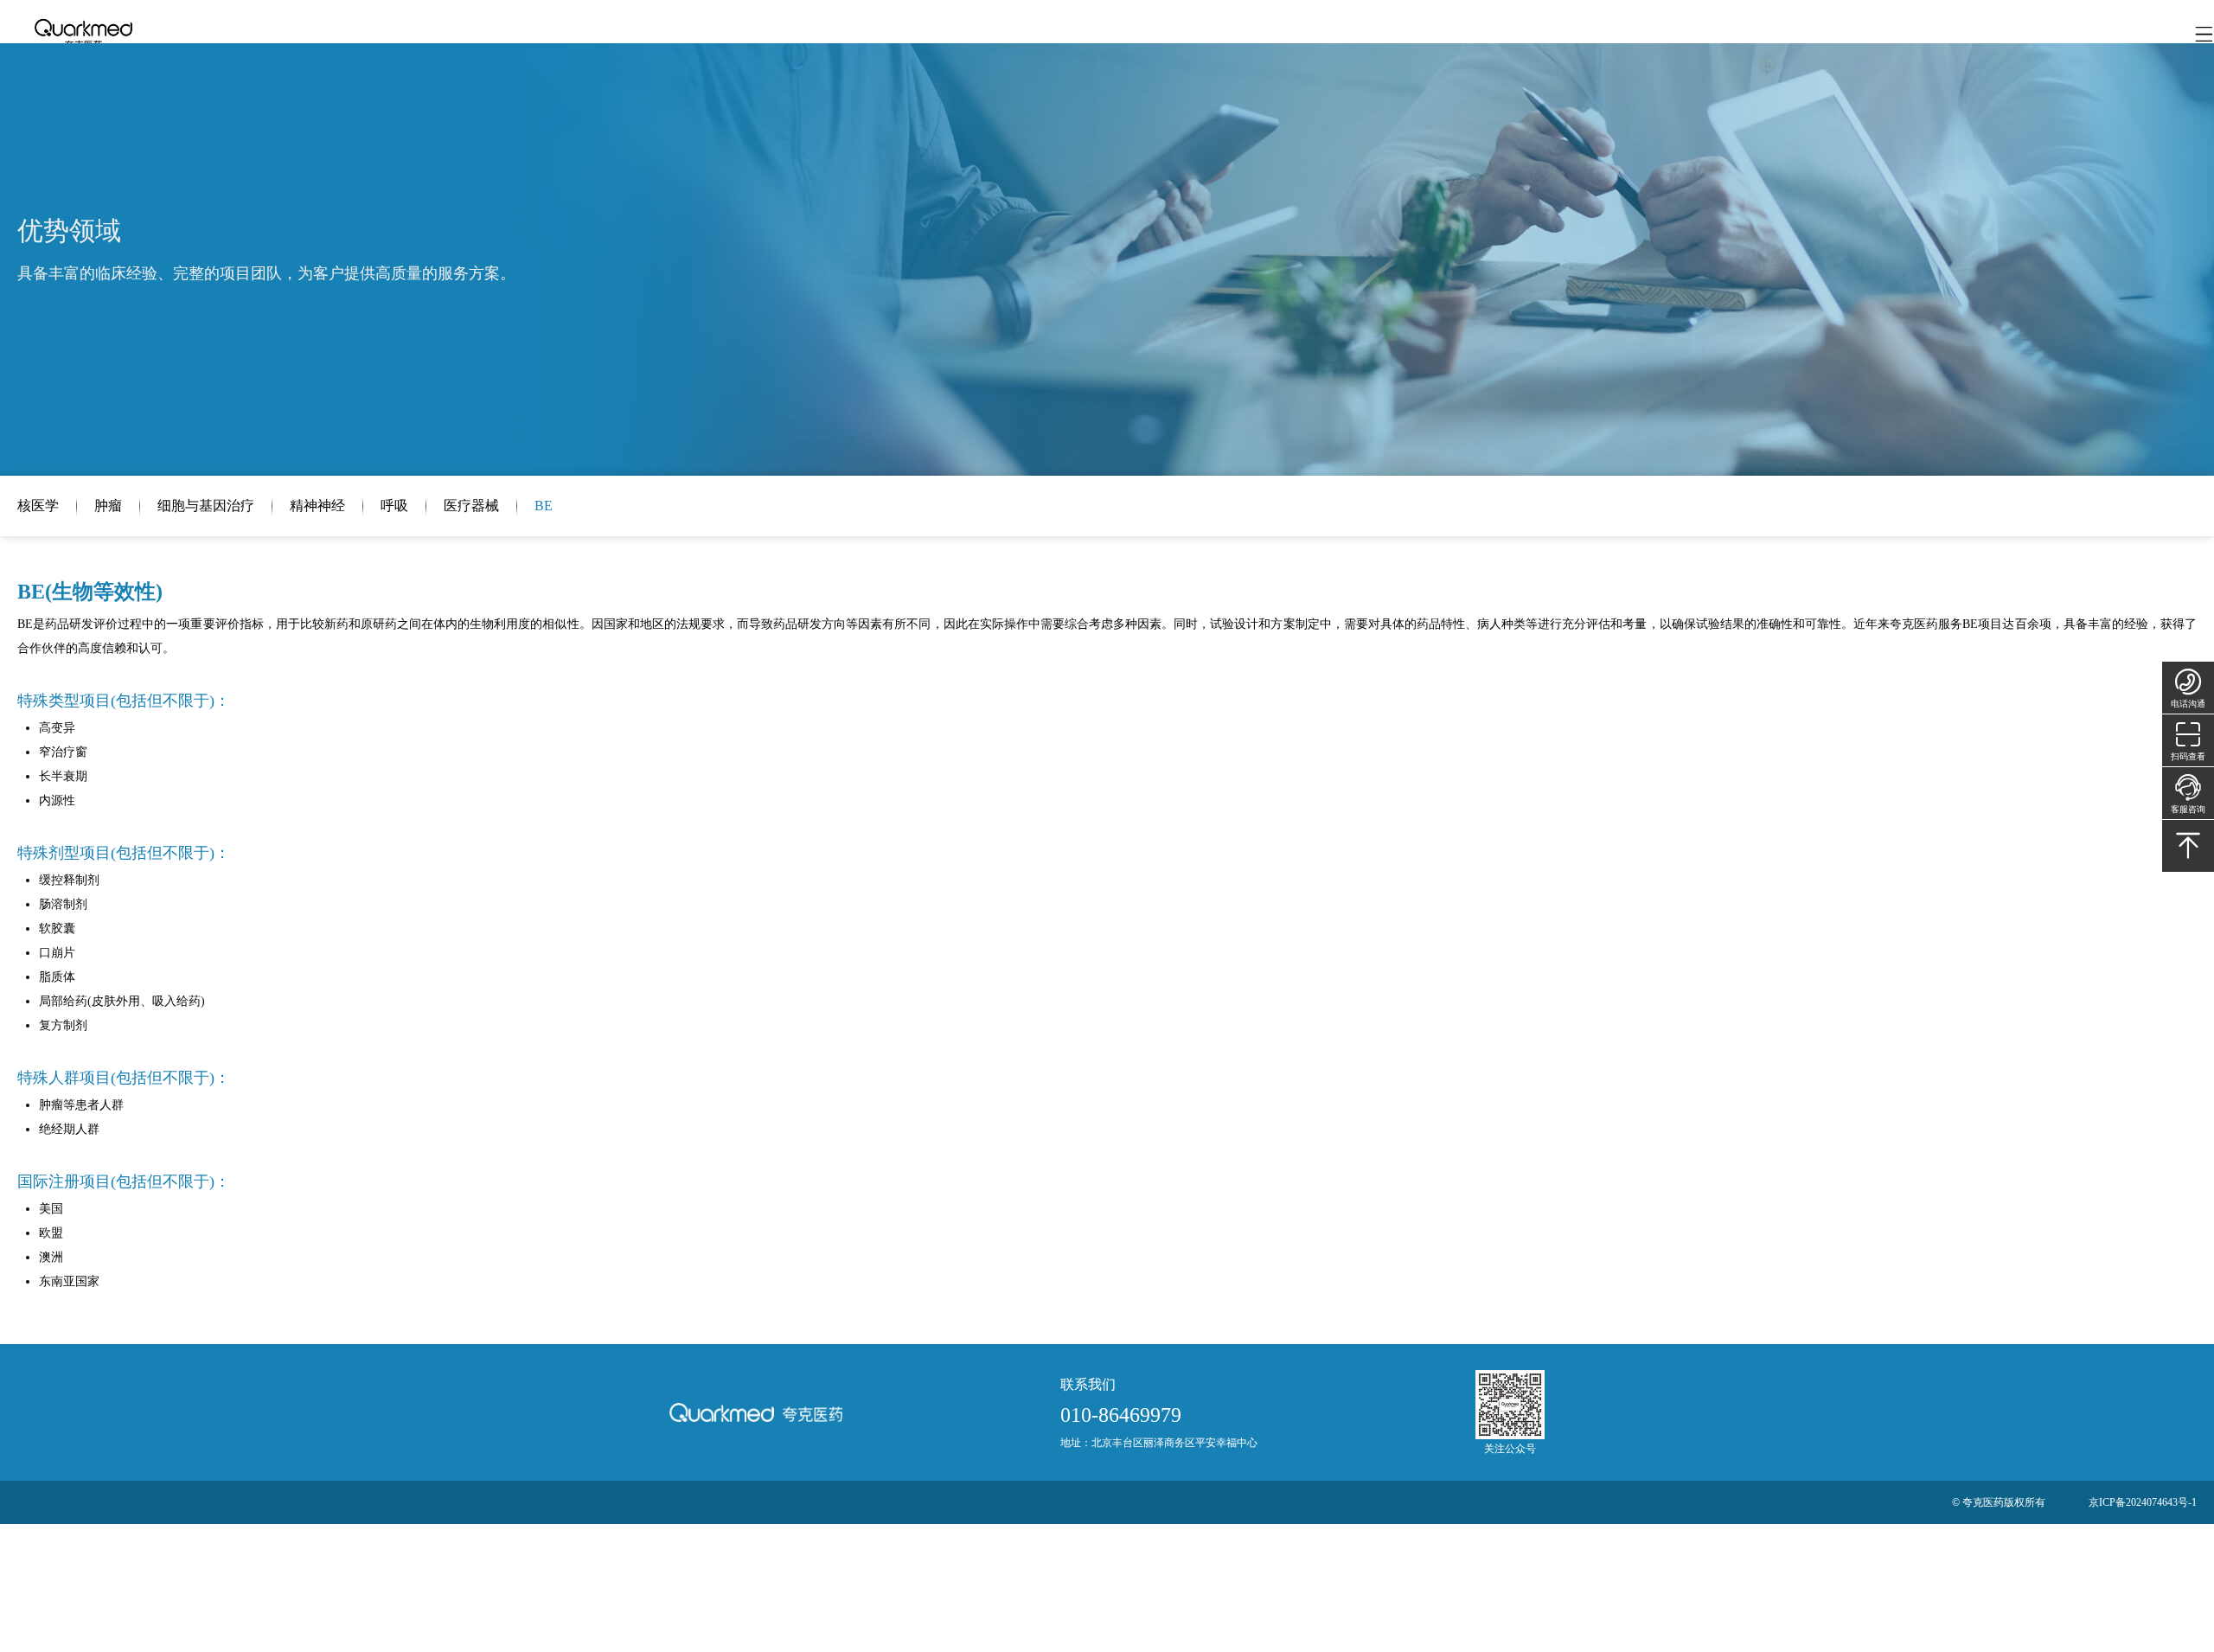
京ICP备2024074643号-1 (2143, 1502)
